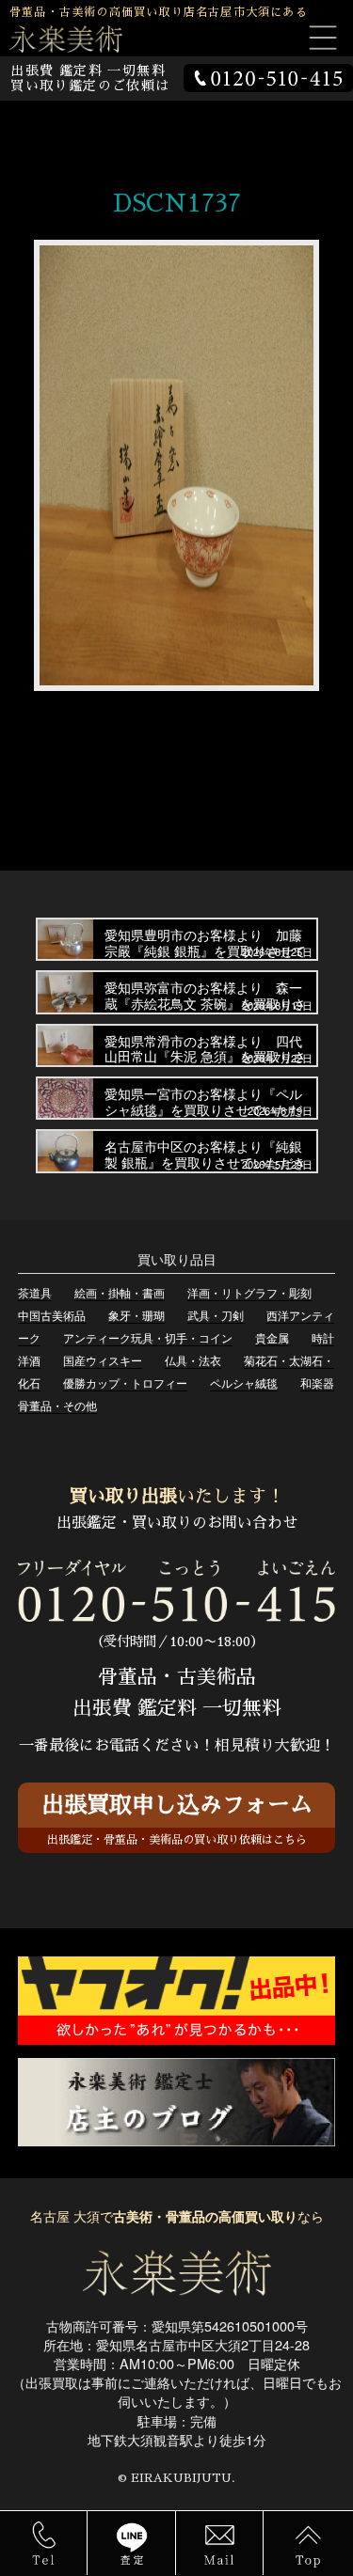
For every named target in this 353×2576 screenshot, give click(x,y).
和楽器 (317, 1382)
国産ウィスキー (103, 1360)
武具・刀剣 (216, 1315)
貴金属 (272, 1337)
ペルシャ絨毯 (244, 1382)
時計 (323, 1337)
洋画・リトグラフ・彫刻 (249, 1292)
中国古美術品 (52, 1315)
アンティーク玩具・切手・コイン (148, 1337)
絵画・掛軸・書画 (120, 1292)
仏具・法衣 (193, 1360)
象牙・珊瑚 (136, 1315)
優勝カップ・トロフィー (125, 1382)
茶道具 (35, 1292)
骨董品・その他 (57, 1405)
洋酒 (29, 1360)
